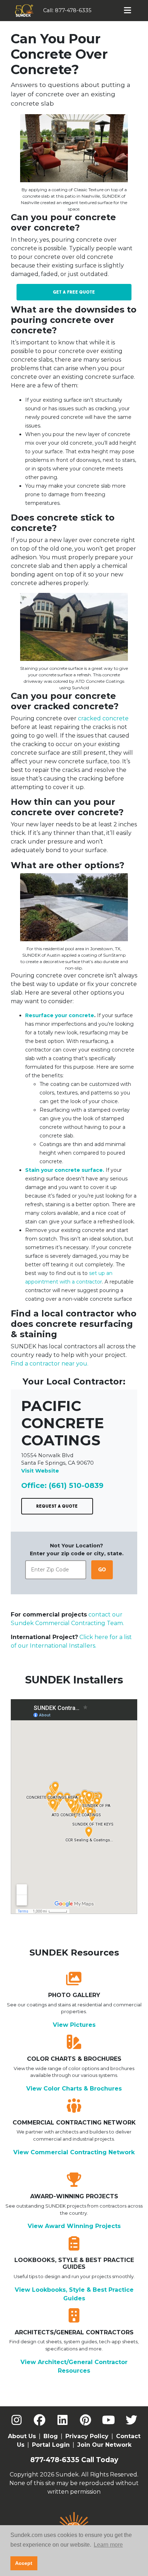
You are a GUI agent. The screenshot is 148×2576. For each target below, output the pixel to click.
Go (102, 1570)
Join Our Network (104, 2445)
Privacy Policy (87, 2436)
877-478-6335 (73, 10)
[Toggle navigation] (128, 10)
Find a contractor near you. (50, 1364)
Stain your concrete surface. (65, 1170)
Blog (51, 2436)
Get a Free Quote (74, 292)
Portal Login (51, 2445)
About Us (22, 2436)
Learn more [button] (108, 2545)
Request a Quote (57, 1506)
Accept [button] (24, 2563)
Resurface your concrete (60, 1015)
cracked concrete (103, 718)
